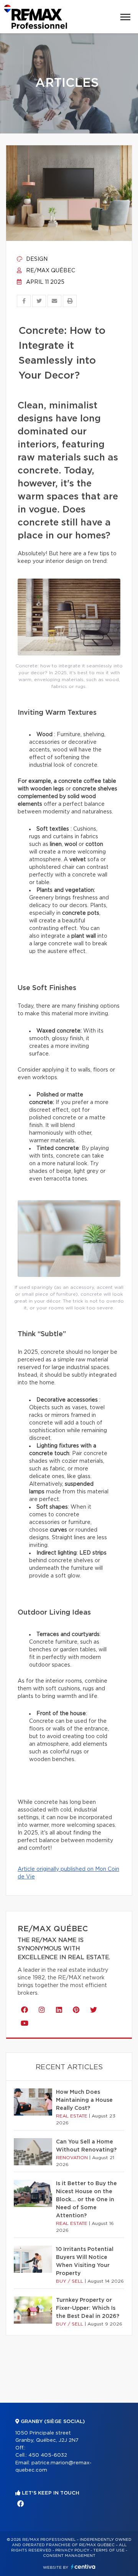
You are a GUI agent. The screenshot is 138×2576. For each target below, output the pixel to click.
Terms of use (109, 2550)
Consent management (69, 2556)
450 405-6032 (48, 2455)
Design (36, 259)
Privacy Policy (72, 2550)
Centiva (83, 2567)
